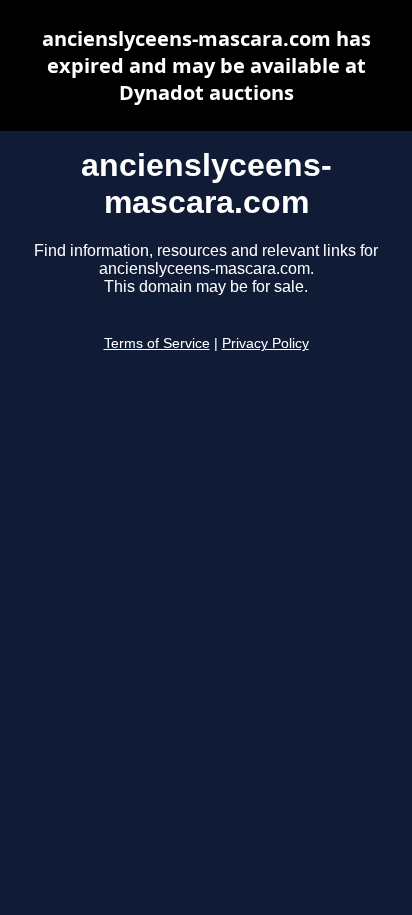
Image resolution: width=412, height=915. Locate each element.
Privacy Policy (265, 343)
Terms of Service (157, 343)
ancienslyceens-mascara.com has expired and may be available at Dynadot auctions (206, 65)
